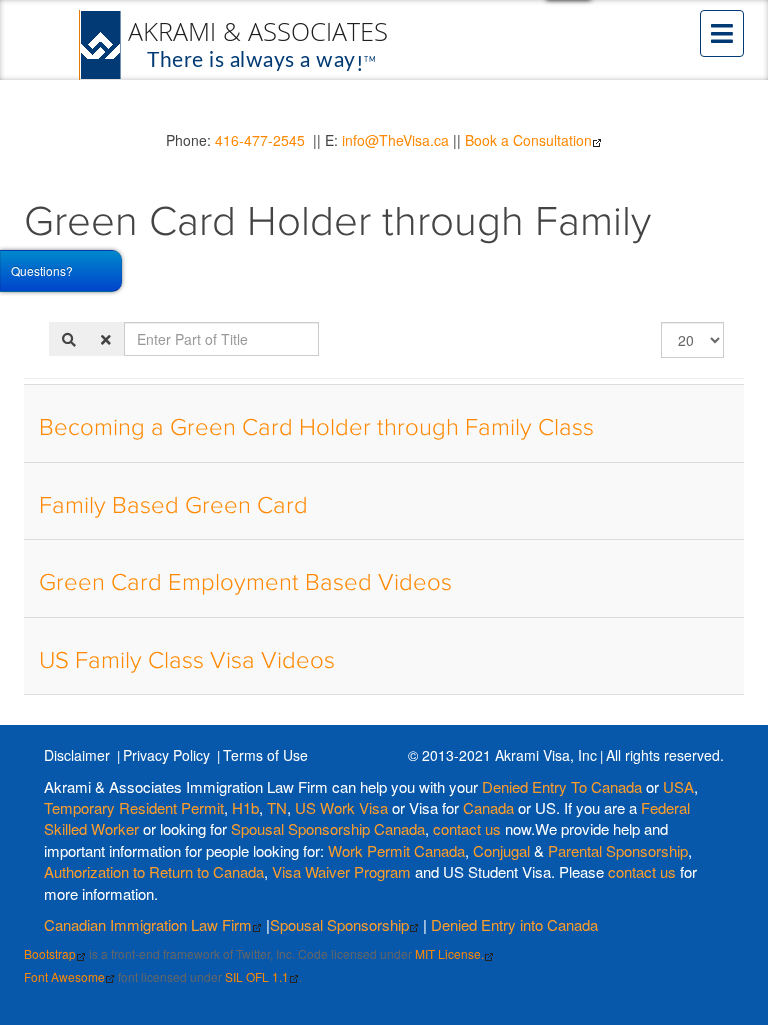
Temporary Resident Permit (134, 807)
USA (678, 786)
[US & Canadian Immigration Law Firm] (235, 45)
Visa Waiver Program (341, 871)
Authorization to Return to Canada (154, 871)
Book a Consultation (528, 140)
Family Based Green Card (173, 506)
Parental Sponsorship (618, 850)
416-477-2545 (260, 140)
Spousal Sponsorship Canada (328, 828)
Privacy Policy (166, 755)
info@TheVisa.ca (395, 140)
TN (277, 807)
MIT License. (449, 953)
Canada (488, 807)
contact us (467, 828)
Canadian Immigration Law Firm (148, 924)
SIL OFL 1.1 (257, 976)
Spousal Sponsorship (339, 924)
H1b (245, 807)
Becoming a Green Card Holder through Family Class (316, 428)
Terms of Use (265, 755)
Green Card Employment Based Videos (245, 583)
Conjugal (503, 850)
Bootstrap (50, 953)
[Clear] (106, 339)
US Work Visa (341, 807)
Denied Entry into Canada (514, 924)
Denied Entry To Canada (562, 786)
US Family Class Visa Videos (187, 661)
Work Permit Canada (396, 850)
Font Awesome (64, 976)
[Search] (69, 339)
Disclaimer (77, 755)
